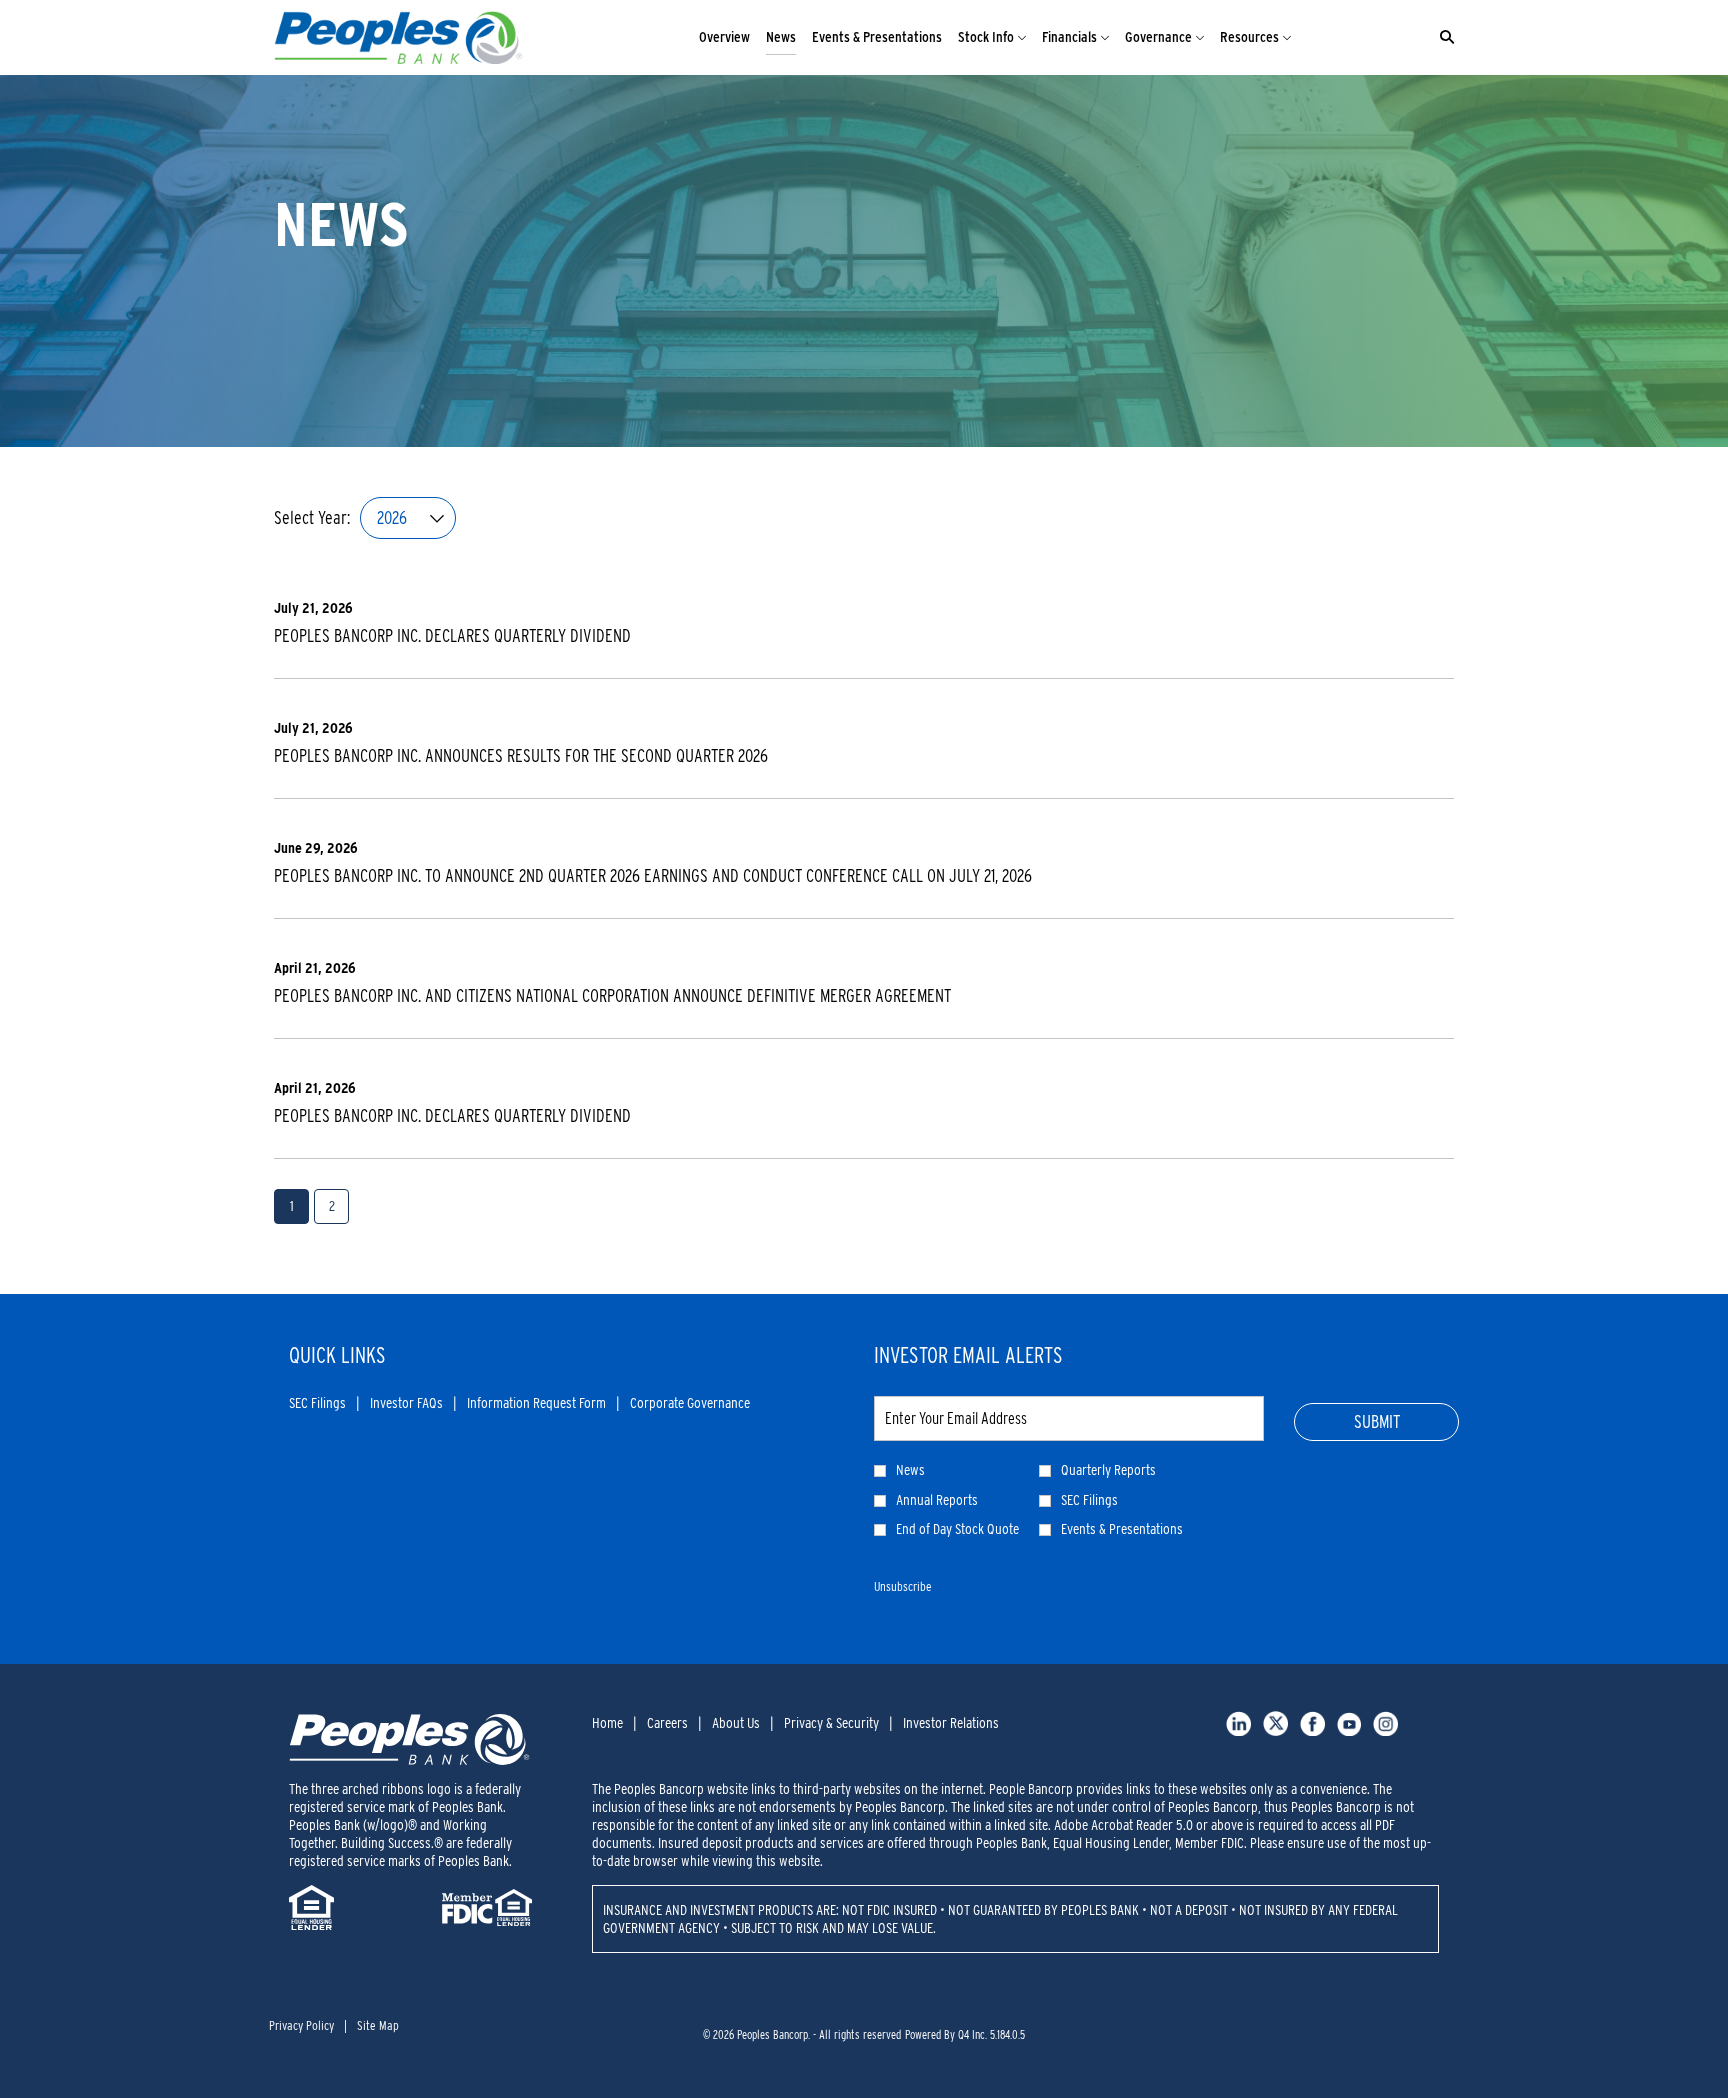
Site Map (378, 2026)
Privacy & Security (831, 1723)
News (910, 1470)
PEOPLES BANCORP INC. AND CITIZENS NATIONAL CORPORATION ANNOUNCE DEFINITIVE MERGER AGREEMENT (612, 995)
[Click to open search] (1442, 37)
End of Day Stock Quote (957, 1529)
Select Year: (312, 518)
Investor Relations (951, 1723)
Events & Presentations (1122, 1529)
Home (607, 1723)
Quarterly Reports (1108, 1470)
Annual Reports (937, 1500)
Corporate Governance (690, 1403)
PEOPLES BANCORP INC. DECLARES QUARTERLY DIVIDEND (452, 635)
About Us (736, 1723)
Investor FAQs (406, 1403)
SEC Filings (317, 1403)
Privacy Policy (301, 2026)
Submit (1377, 1421)
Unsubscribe (903, 1586)
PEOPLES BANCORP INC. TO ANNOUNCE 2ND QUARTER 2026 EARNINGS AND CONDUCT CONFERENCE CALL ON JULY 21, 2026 (653, 875)
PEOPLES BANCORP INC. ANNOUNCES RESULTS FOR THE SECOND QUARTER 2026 (521, 755)
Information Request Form (536, 1403)
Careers (667, 1723)
